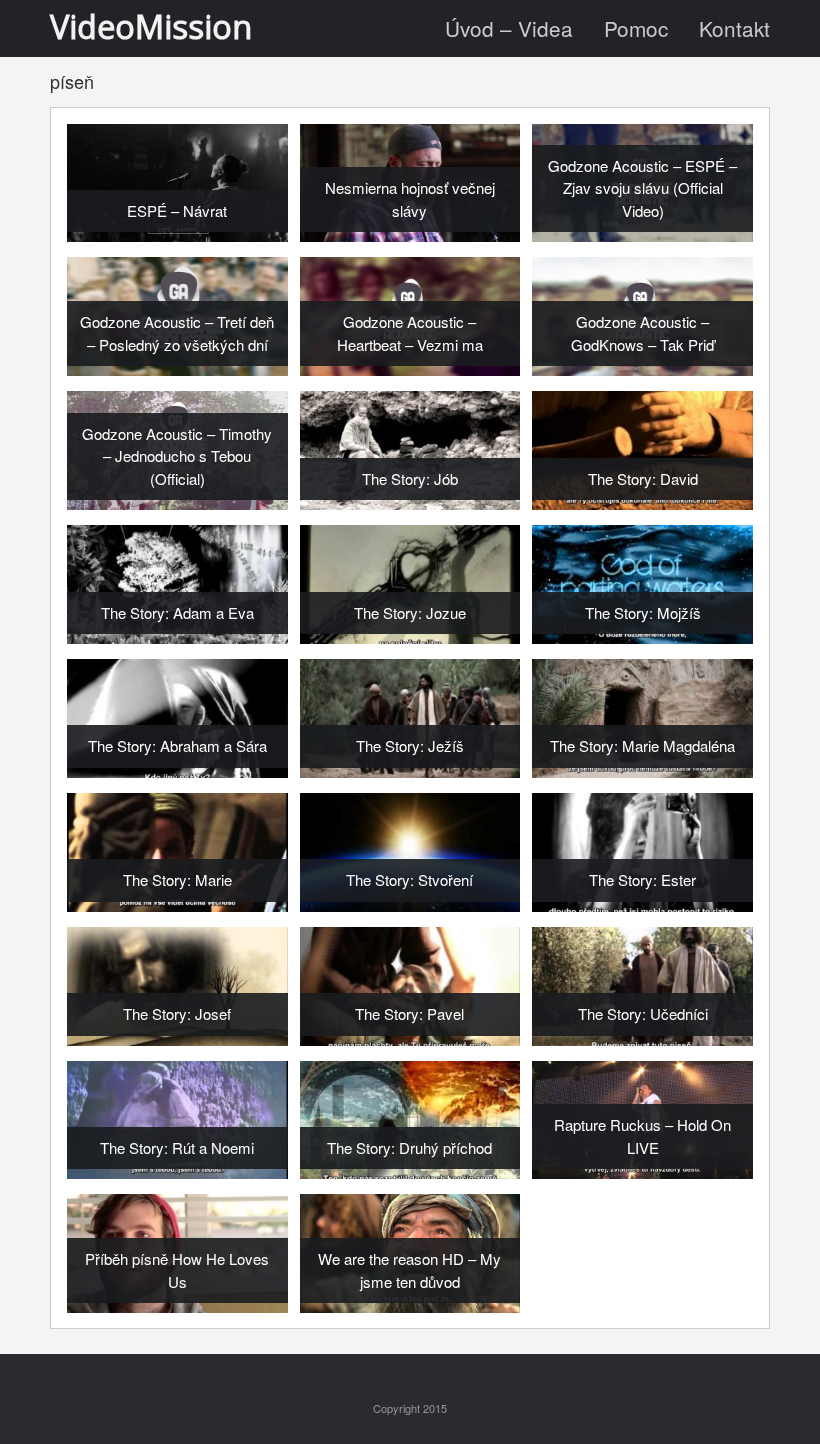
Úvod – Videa (509, 28)
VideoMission (151, 26)
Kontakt (734, 28)
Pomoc (636, 28)
